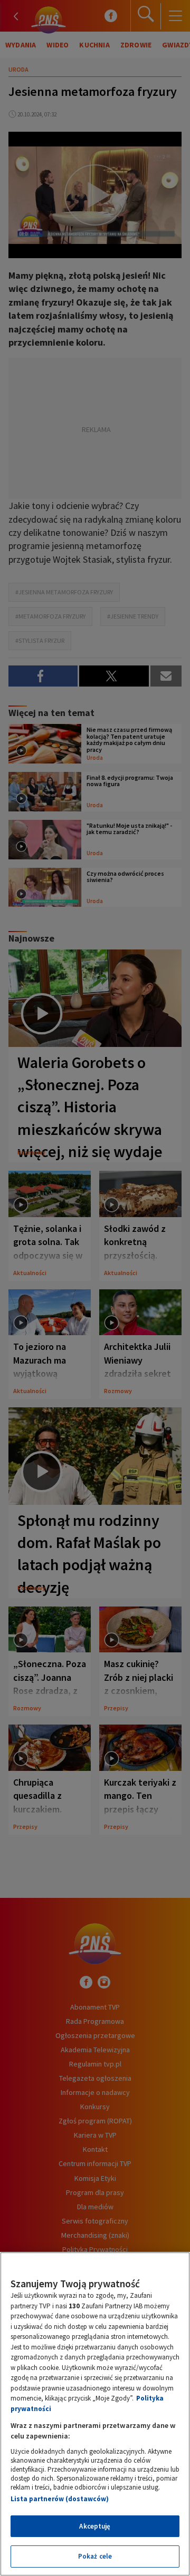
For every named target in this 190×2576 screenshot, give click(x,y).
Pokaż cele (95, 2556)
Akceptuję (95, 2526)
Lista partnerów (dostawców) (60, 2499)
